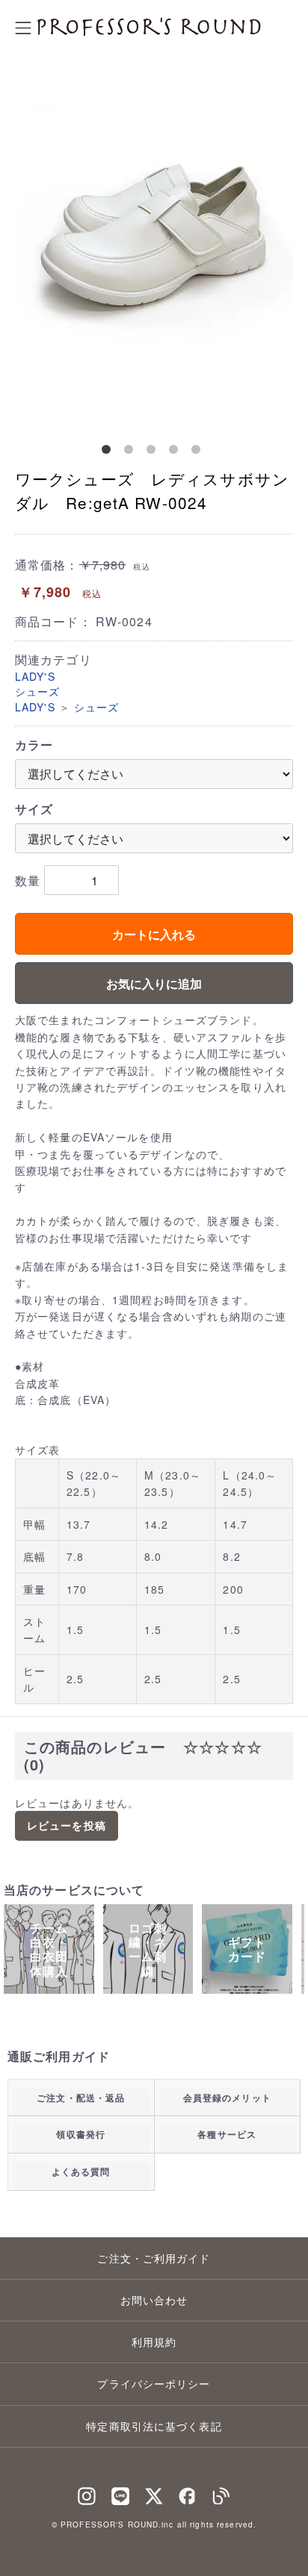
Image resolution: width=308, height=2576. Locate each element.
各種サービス (227, 2134)
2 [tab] (132, 452)
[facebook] (188, 2493)
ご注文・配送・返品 (81, 2098)
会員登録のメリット (227, 2098)
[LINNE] (120, 2493)
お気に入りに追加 (154, 983)
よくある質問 (81, 2171)
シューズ (37, 691)
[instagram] (87, 2493)
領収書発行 (81, 2134)
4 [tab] (176, 452)
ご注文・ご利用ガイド (154, 2258)
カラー (34, 745)
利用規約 (154, 2342)
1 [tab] (109, 452)
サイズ (34, 809)
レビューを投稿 (67, 1825)
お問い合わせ (154, 2300)
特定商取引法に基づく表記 (154, 2426)
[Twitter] (154, 2493)
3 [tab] (154, 452)
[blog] (221, 2493)
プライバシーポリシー (154, 2383)
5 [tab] (199, 452)
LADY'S (35, 676)
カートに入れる (154, 934)
